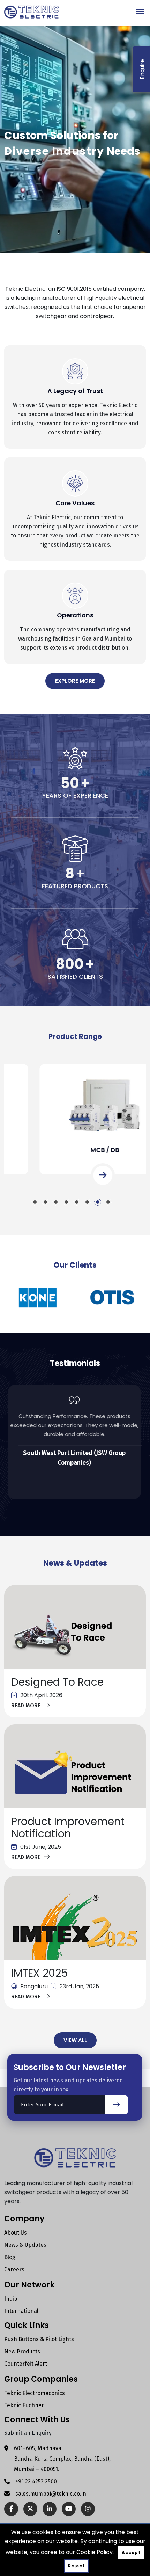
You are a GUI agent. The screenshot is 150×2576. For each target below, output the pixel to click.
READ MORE (26, 1705)
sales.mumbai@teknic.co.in (51, 2494)
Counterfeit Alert (26, 2364)
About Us (16, 2233)
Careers (14, 2269)
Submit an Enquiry (28, 2433)
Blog (10, 2257)
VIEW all (75, 2040)
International (21, 2311)
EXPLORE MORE (75, 681)
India (11, 2299)
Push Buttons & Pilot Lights (39, 2339)
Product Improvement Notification (68, 1828)
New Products (22, 2351)
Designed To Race (57, 1682)
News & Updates (25, 2245)
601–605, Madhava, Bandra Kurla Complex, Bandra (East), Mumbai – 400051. (62, 2459)
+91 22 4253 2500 (36, 2481)
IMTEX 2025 (40, 1973)
